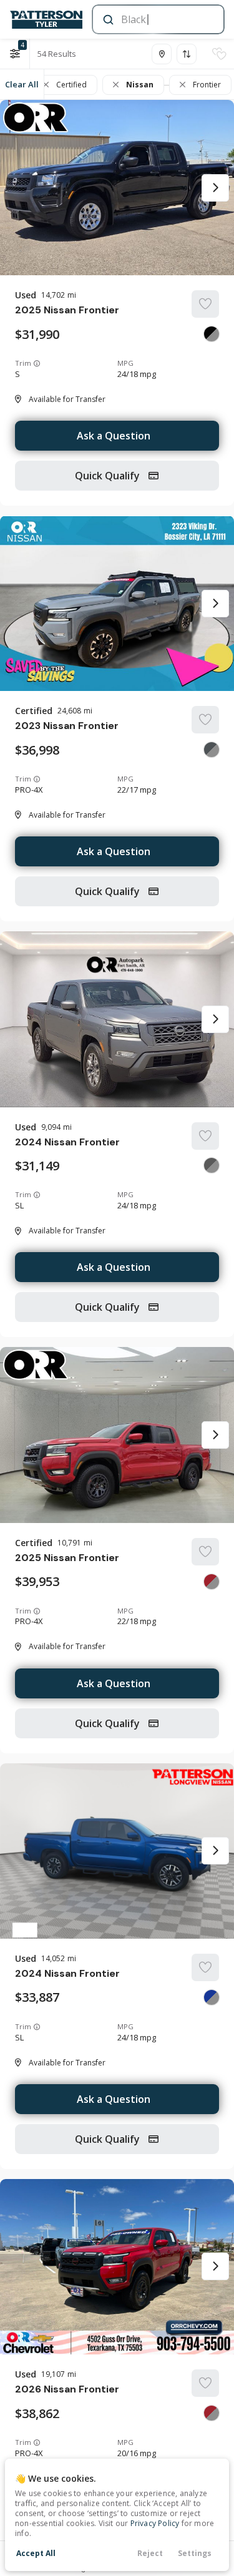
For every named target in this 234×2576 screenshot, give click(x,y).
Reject (150, 2553)
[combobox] (157, 19)
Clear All (22, 84)
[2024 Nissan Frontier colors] (212, 1165)
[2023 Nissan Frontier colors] (212, 750)
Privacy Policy (155, 2523)
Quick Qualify (109, 476)
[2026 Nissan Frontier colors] (212, 2413)
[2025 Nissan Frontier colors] (212, 334)
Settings (195, 2553)
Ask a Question (114, 436)
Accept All (36, 2553)
